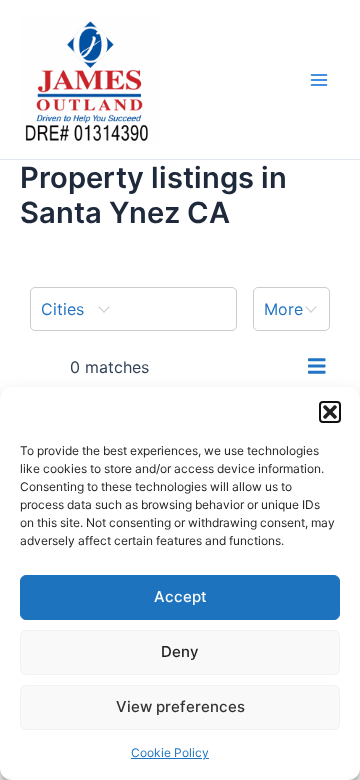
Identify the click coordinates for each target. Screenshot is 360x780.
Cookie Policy (170, 752)
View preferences (180, 706)
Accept (180, 596)
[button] (330, 412)
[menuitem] (133, 309)
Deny (180, 651)
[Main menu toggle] (319, 80)
